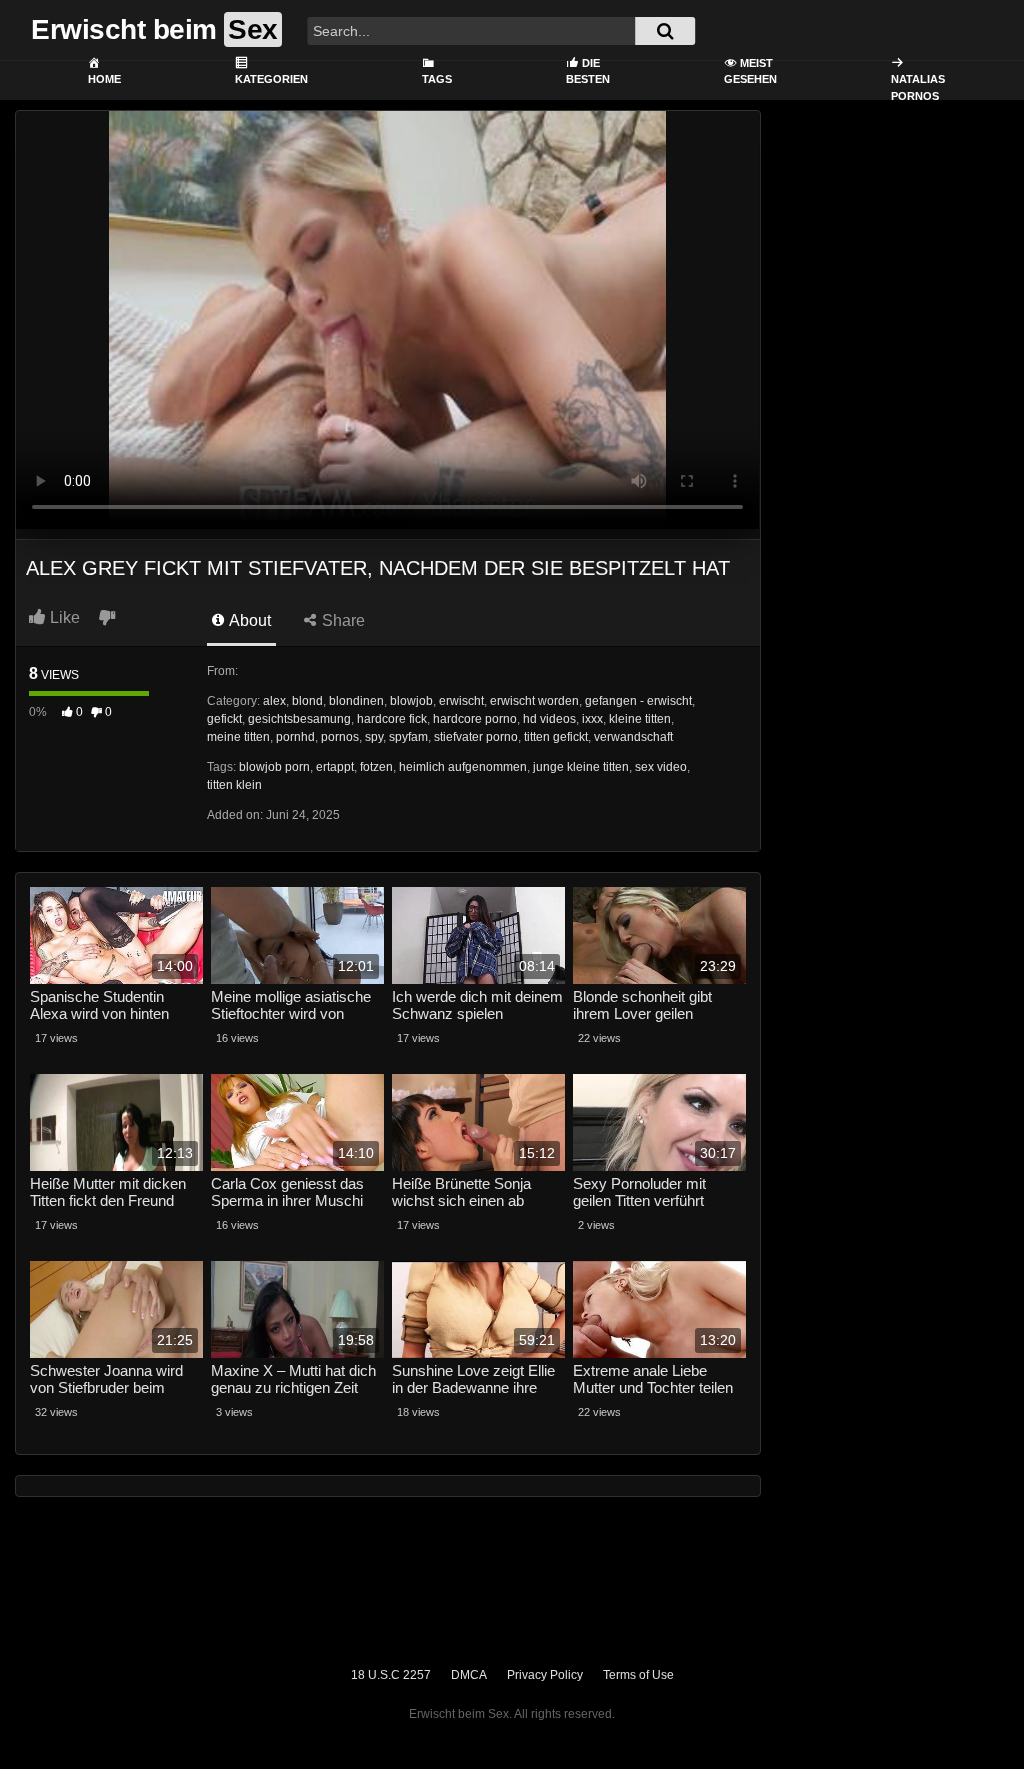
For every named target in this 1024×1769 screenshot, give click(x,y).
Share (341, 620)
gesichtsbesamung (299, 719)
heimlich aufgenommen (463, 767)
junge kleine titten (581, 767)
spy (374, 737)
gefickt (224, 719)
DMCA (469, 1675)
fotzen (376, 767)
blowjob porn (274, 767)
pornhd (295, 737)
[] (665, 31)
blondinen (356, 701)
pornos (340, 737)
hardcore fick (392, 719)
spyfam (408, 737)
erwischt (461, 701)
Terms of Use (638, 1675)
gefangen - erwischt (638, 701)
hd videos (549, 719)
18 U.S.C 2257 (391, 1675)
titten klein (234, 785)
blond (307, 701)
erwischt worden (534, 701)
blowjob (411, 701)
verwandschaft (633, 737)
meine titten (238, 737)
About (248, 620)
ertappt (335, 767)
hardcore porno (475, 719)
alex (274, 701)
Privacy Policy (545, 1675)
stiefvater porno (476, 737)
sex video (661, 767)
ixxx (592, 719)
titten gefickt (556, 737)
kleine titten (640, 719)
